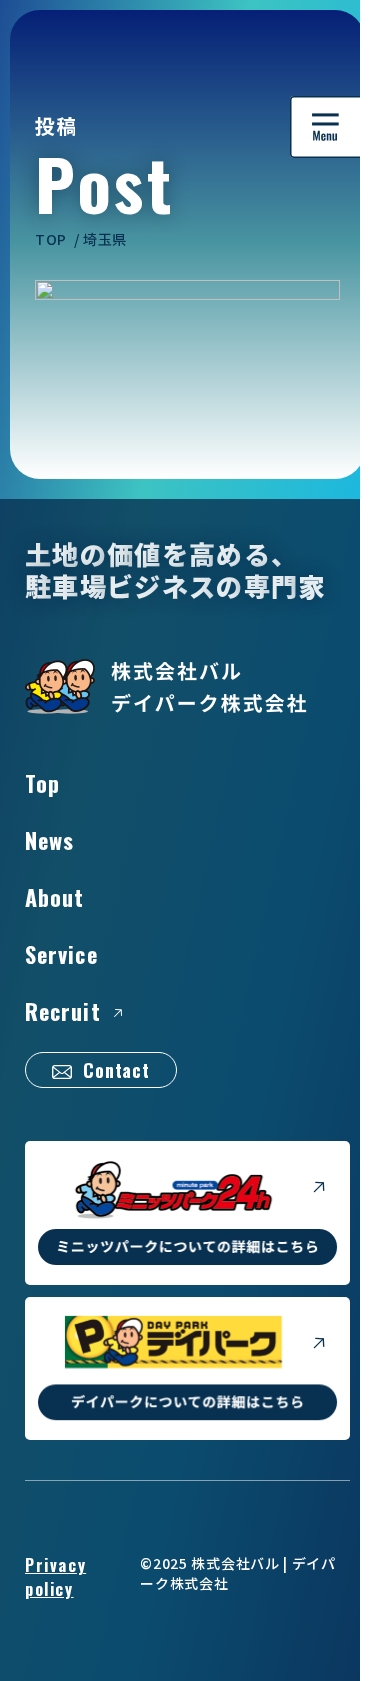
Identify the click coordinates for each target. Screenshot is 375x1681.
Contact (116, 1070)
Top (42, 783)
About (55, 897)
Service (61, 954)
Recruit (63, 1011)
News (49, 840)
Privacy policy (55, 1577)
